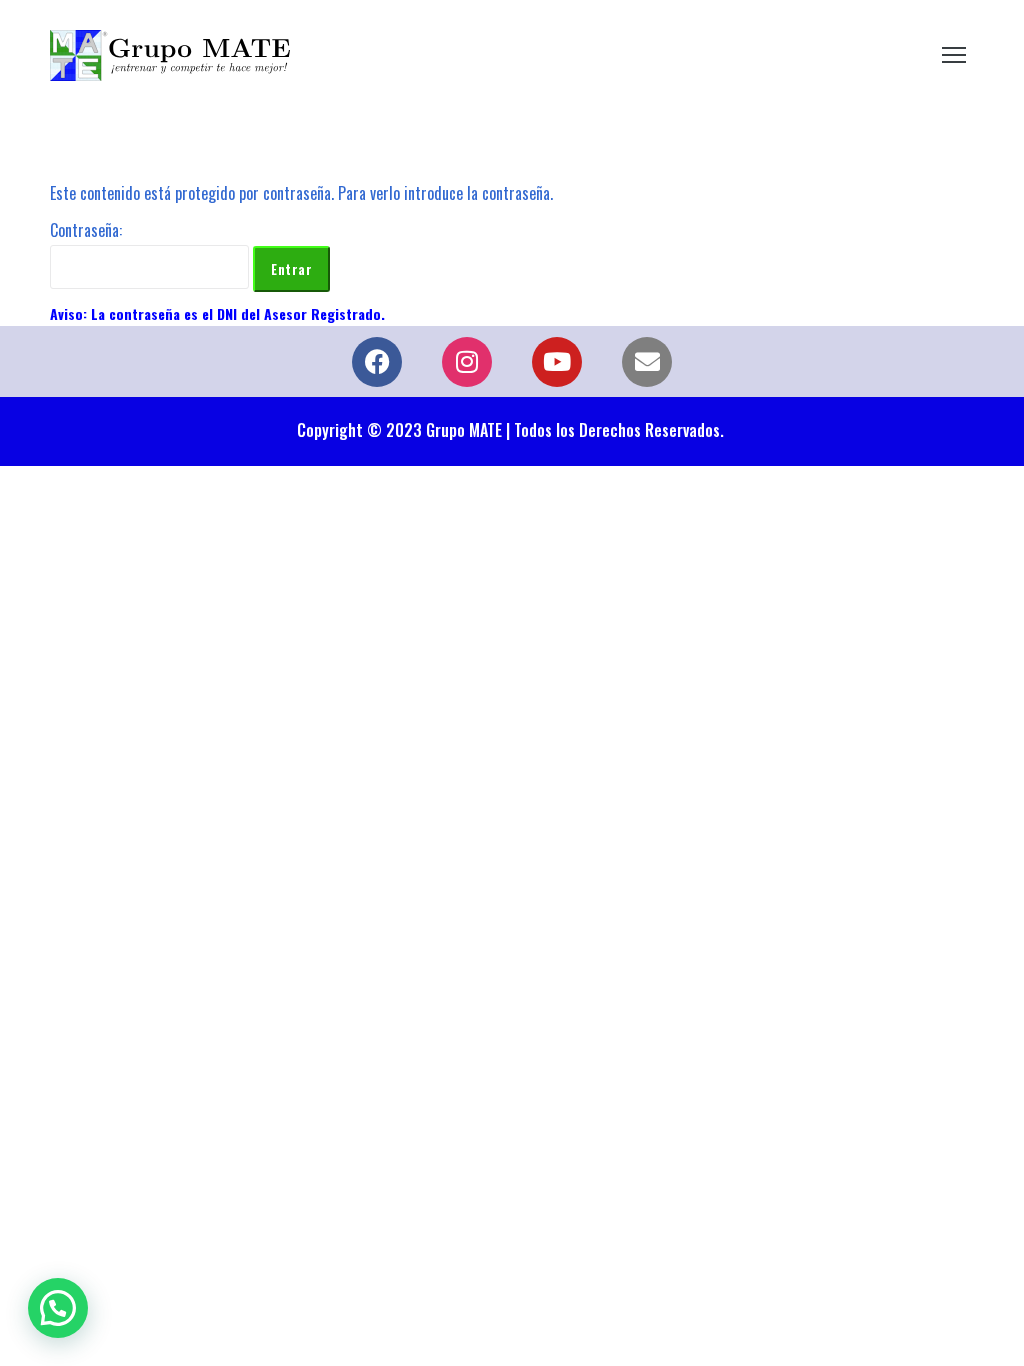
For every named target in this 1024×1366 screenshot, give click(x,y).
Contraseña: (86, 230)
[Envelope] (647, 362)
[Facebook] (377, 362)
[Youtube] (557, 362)
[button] (58, 1308)
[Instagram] (467, 362)
